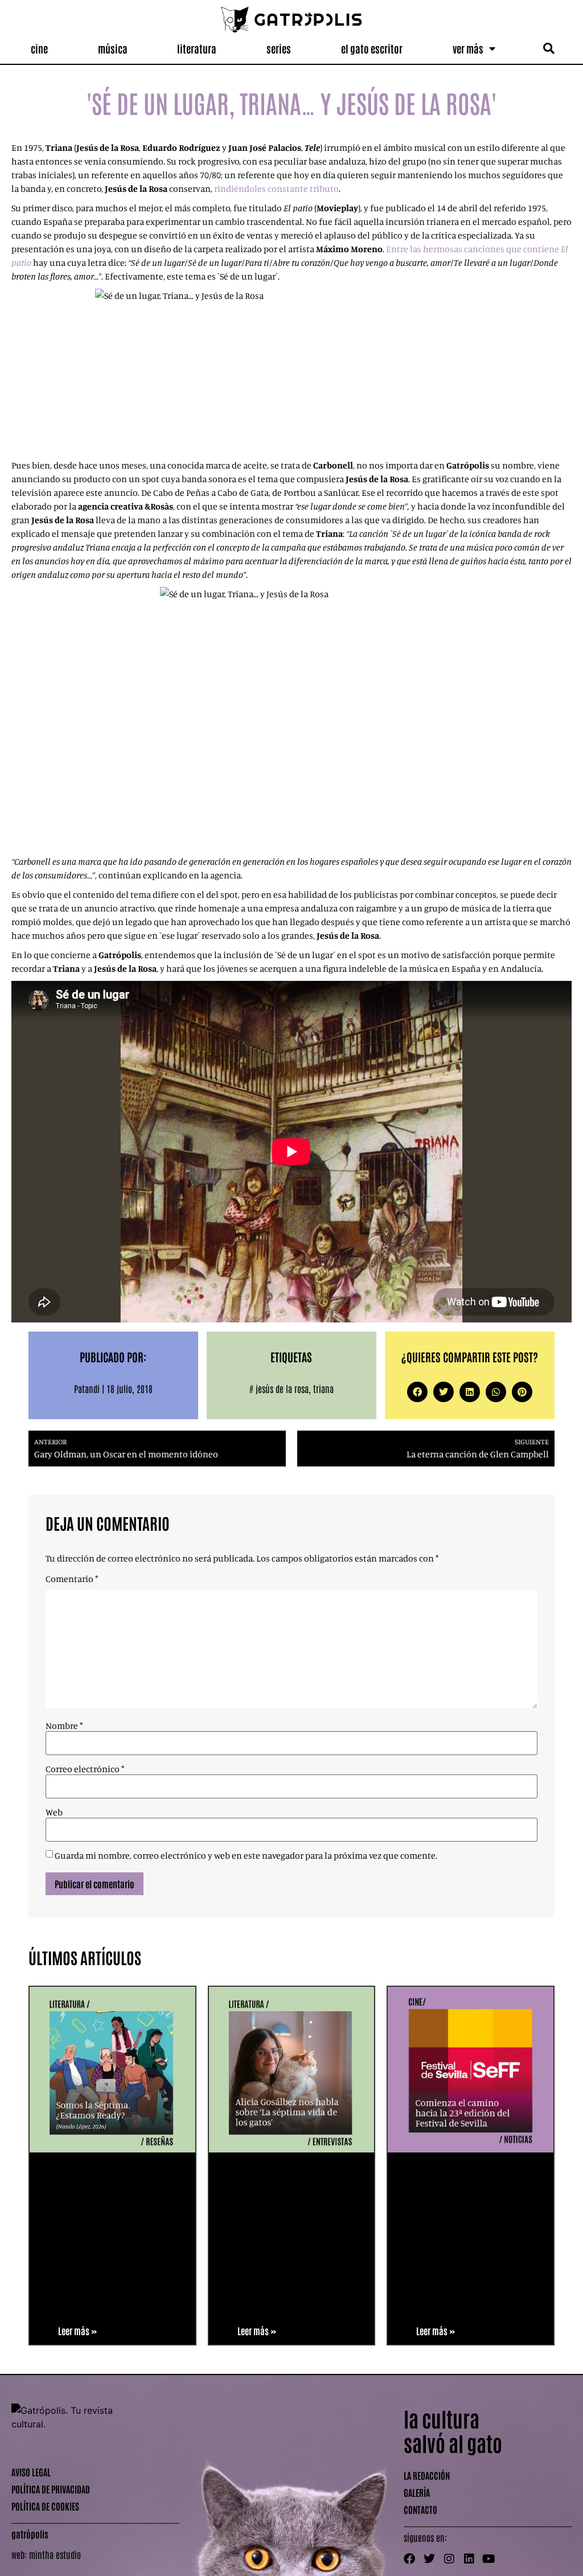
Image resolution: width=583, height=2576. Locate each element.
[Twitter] (429, 2559)
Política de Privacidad (51, 2489)
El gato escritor (372, 48)
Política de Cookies (45, 2506)
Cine (39, 48)
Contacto (420, 2509)
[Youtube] (489, 2559)
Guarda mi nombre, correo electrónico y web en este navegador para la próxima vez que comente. (246, 1855)
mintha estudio (55, 2554)
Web (54, 1812)
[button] (549, 49)
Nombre (64, 1725)
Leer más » (77, 2331)
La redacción (427, 2475)
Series (279, 48)
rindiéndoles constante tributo (276, 188)
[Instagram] (449, 2559)
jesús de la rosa (282, 1388)
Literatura (197, 48)
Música (113, 48)
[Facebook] (409, 2559)
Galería (417, 2492)
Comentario (72, 1579)
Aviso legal (31, 2472)
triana (323, 1388)
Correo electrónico (85, 1769)
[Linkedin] (469, 2559)
